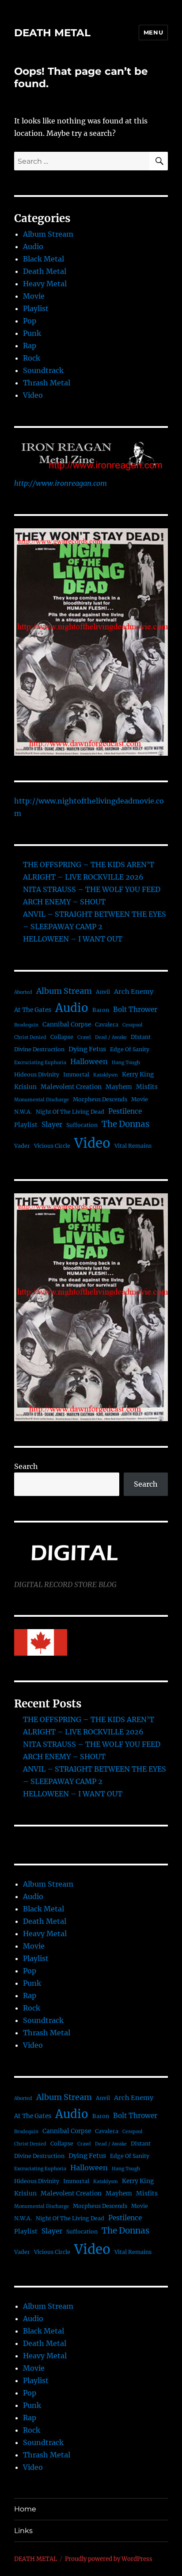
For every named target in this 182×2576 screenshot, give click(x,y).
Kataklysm (106, 1075)
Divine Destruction (39, 1049)
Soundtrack (43, 370)
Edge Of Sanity (130, 1049)
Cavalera (107, 1025)
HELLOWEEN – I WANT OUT (73, 939)
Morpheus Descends (100, 1099)
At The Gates (33, 1010)
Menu (153, 32)
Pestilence (125, 1111)
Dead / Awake (111, 1037)
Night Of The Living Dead (70, 1112)
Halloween (89, 1061)
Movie (34, 296)
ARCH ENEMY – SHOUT (64, 902)
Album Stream (48, 234)
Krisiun (25, 1087)
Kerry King (138, 1075)
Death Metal (45, 271)
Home (25, 2509)
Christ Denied (30, 1037)
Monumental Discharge (42, 1100)
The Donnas (125, 1124)
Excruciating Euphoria (40, 1063)
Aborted (23, 992)
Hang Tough (126, 1063)
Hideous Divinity (37, 1075)
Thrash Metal (47, 383)
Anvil (103, 992)
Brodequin (26, 1025)
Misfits (147, 1087)
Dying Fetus (87, 1049)
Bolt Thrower (135, 1009)
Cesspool (133, 1025)
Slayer (52, 1125)
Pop (30, 321)
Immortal (76, 1075)
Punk (32, 333)
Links (23, 2531)
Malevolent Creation (71, 1087)
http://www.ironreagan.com (61, 483)
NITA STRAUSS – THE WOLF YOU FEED (92, 889)
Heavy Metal (45, 284)
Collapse (62, 1037)
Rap (30, 346)
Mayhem (119, 1087)
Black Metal (44, 259)
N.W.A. (23, 1112)
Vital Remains (133, 1146)
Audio (33, 246)
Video (33, 395)
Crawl (84, 1037)
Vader (22, 1146)
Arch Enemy (134, 992)
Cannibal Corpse (67, 1025)
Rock (32, 358)
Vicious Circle (52, 1146)
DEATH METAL (52, 33)
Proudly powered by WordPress (109, 2559)
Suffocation (82, 1125)
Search (26, 1466)
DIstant (141, 1037)
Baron (101, 1010)
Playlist (36, 308)
